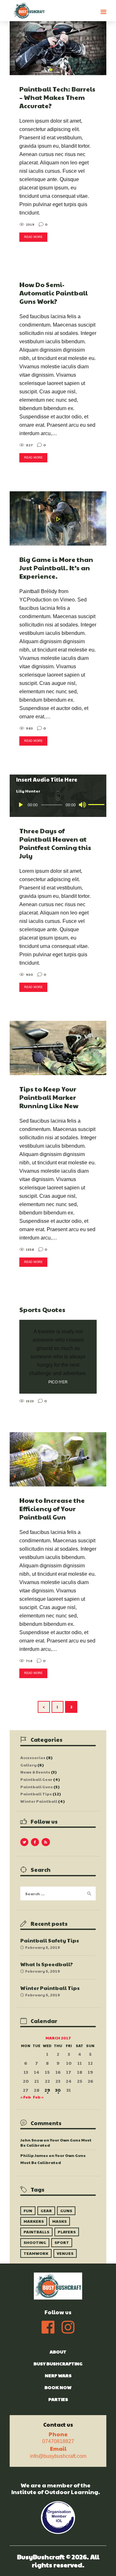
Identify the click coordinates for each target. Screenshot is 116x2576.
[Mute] (82, 805)
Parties (58, 2399)
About (58, 2352)
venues (65, 2253)
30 (58, 2090)
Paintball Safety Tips (50, 1940)
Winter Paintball (39, 1801)
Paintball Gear (36, 1779)
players (67, 2232)
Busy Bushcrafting (58, 2363)
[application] (58, 805)
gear (46, 2211)
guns (66, 2211)
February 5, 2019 (43, 1947)
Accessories (33, 1757)
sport (62, 2242)
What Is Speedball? (47, 1964)
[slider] (94, 804)
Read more (33, 237)
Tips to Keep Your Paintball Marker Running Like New (49, 1097)
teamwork (36, 2253)
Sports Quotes (42, 1310)
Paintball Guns (37, 1787)
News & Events (35, 1772)
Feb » (38, 2097)
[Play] (21, 805)
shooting (35, 2242)
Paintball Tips (36, 1794)
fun (28, 2211)
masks (59, 2221)
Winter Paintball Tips (50, 1988)
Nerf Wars (58, 2375)
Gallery (29, 1765)
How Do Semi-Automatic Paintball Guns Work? (53, 293)
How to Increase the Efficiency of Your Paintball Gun (52, 1509)
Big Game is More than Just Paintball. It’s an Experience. (56, 568)
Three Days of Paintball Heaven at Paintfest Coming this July (55, 843)
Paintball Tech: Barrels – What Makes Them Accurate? (57, 97)
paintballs (36, 2232)
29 (47, 2090)
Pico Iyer (58, 1382)
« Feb (26, 2097)
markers (34, 2221)
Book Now (58, 2387)
